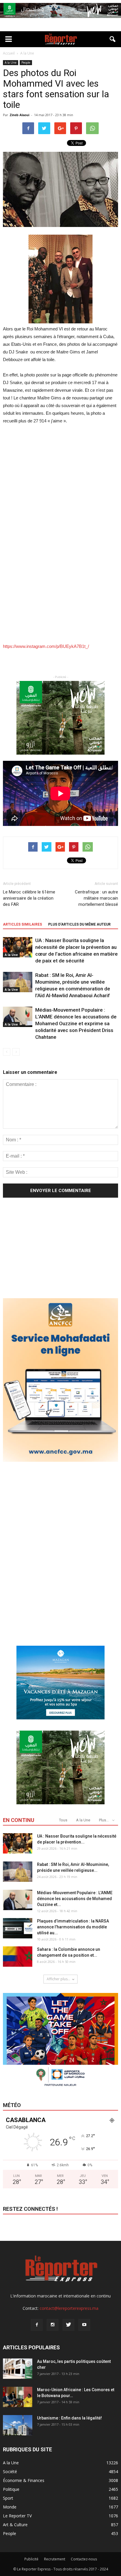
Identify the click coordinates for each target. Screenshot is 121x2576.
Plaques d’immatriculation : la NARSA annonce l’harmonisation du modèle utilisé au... (73, 1927)
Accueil (9, 53)
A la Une (11, 62)
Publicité (31, 2559)
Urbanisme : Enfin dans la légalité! (69, 2418)
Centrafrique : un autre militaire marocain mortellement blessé (96, 898)
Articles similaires (22, 924)
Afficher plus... (58, 1979)
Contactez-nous (84, 2559)
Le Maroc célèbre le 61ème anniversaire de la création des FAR (29, 898)
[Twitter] (68, 2325)
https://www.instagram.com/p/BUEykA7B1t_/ (46, 646)
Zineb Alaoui (20, 115)
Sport (8, 2498)
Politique (11, 2489)
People (26, 62)
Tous (63, 1820)
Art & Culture (15, 2525)
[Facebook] (37, 2325)
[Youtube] (84, 2325)
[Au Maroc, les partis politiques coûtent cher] (18, 2369)
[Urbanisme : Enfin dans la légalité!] (18, 2425)
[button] (113, 39)
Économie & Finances (24, 2480)
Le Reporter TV (17, 2516)
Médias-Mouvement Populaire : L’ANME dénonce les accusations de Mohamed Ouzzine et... (75, 1899)
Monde (10, 2507)
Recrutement (55, 2559)
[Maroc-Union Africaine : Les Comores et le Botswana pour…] (18, 2397)
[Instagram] (53, 2325)
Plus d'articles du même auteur (79, 924)
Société (10, 2472)
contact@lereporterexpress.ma (69, 2308)
